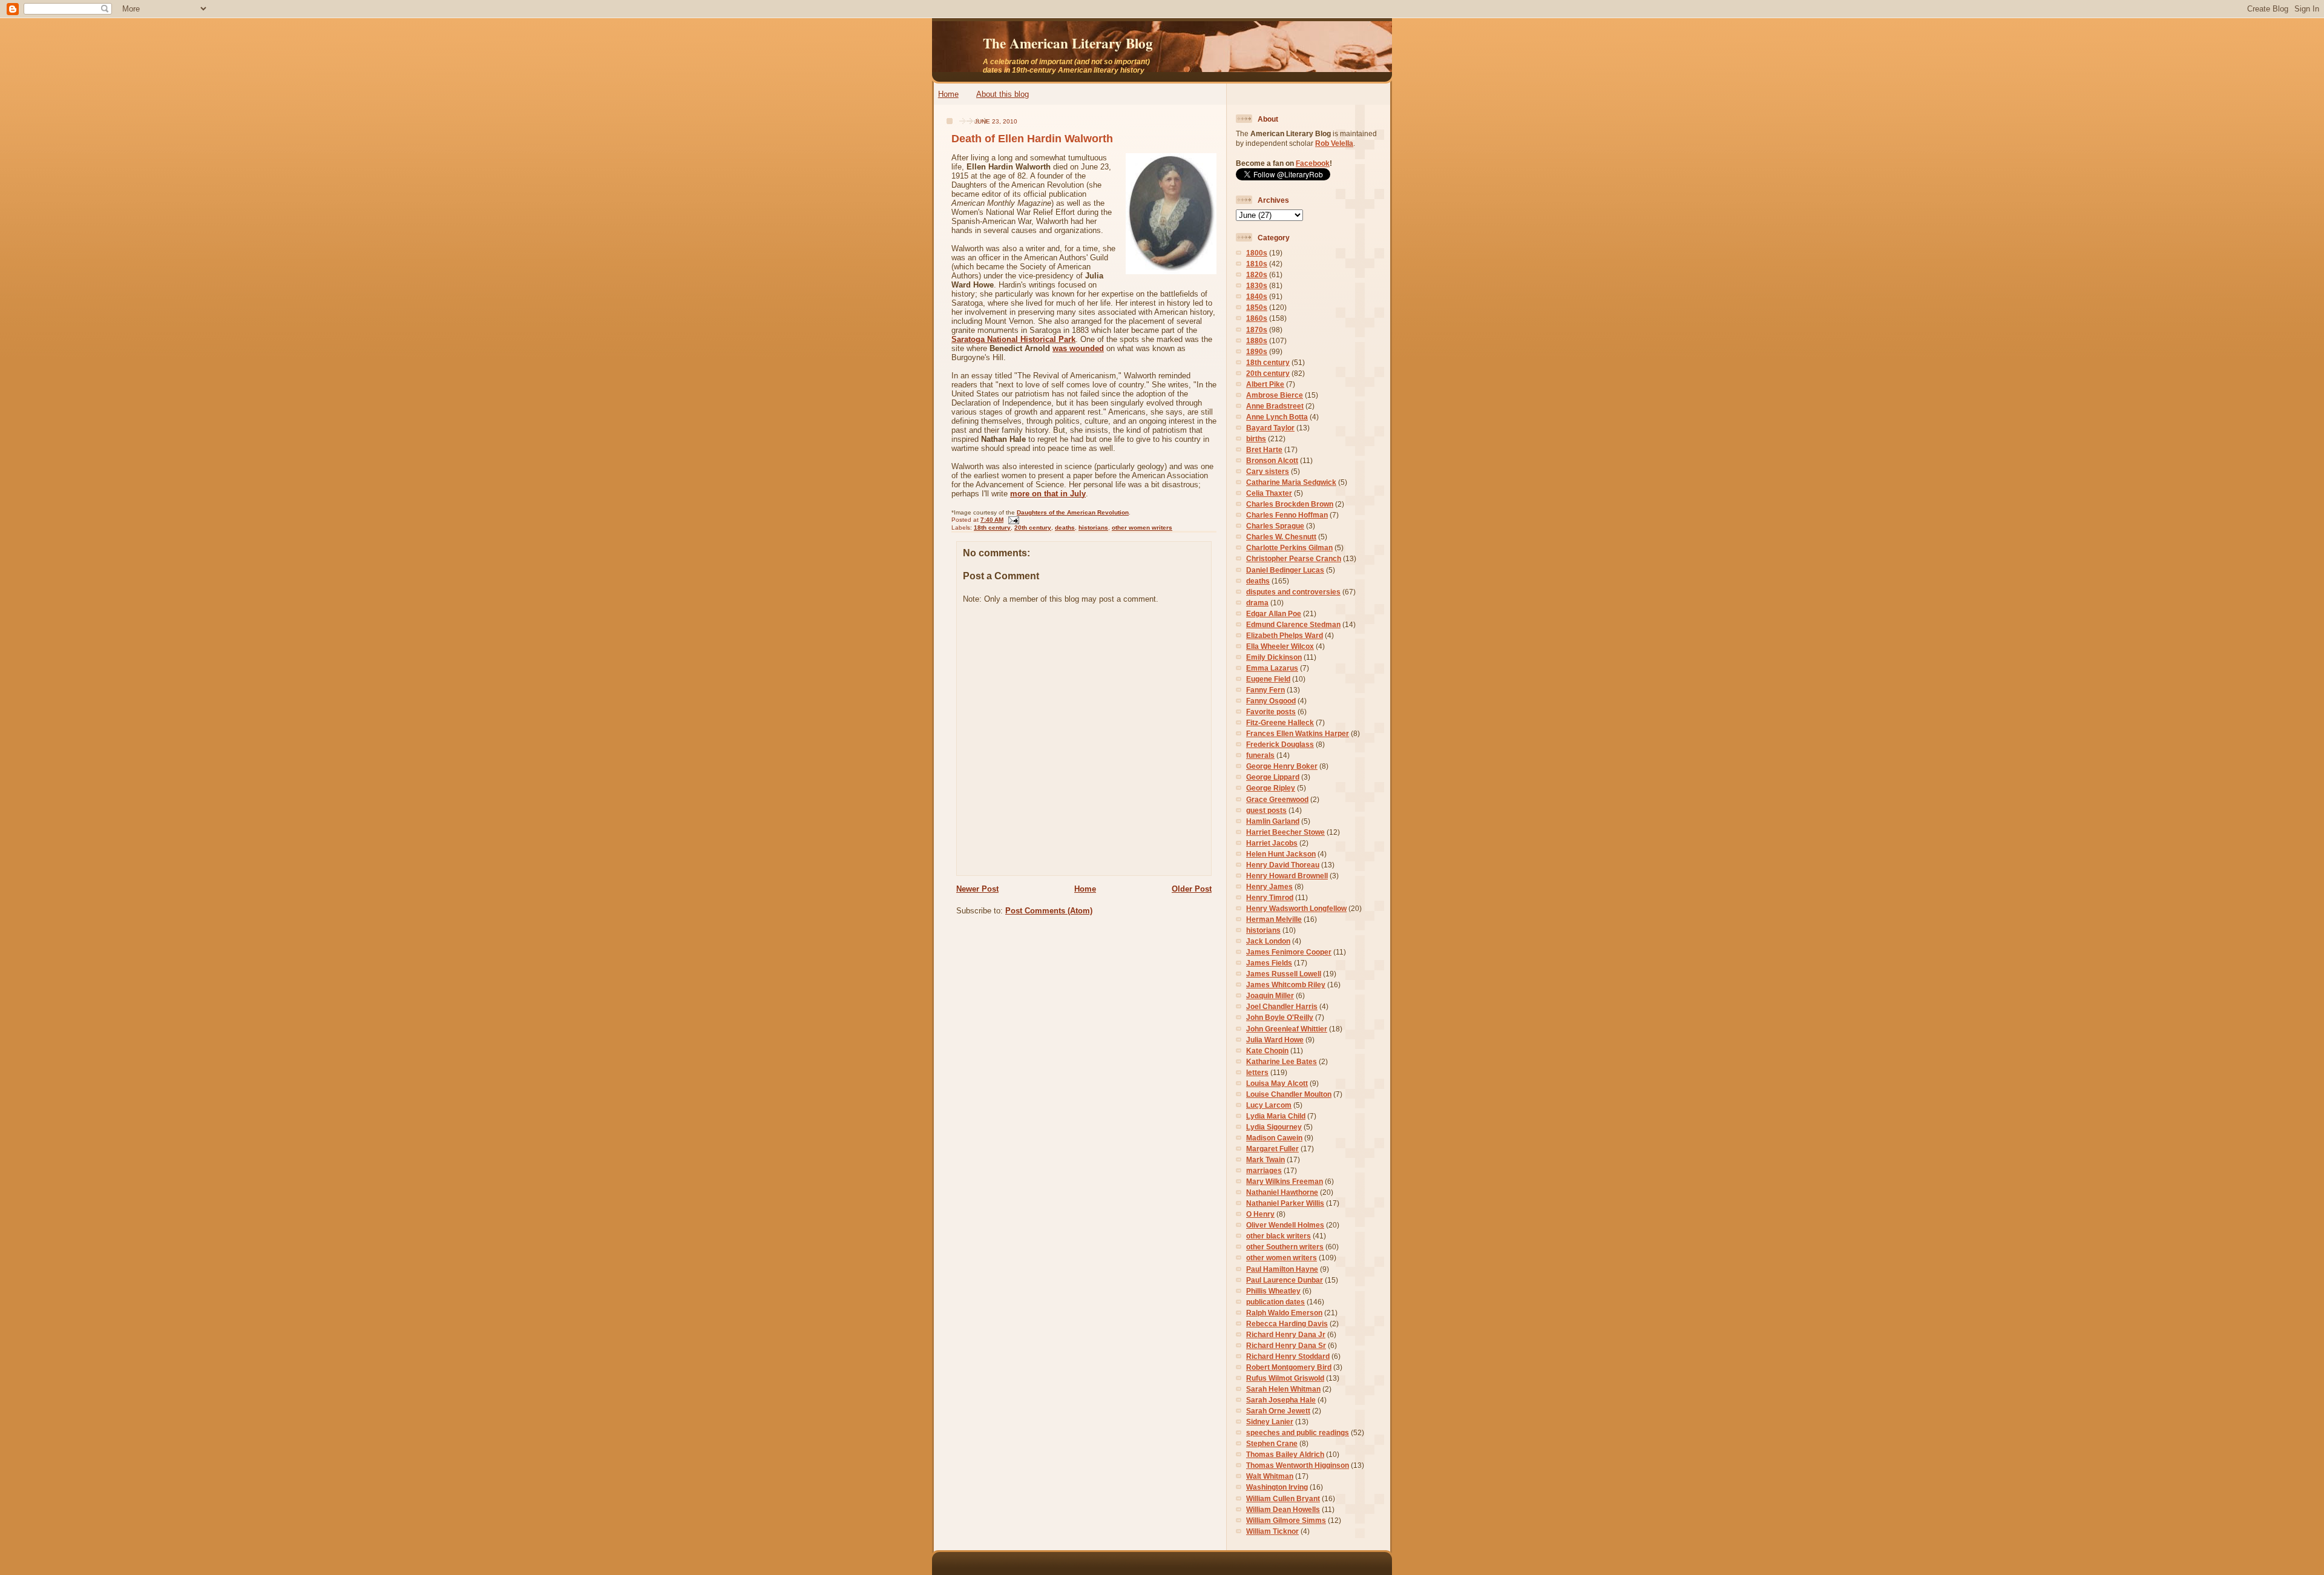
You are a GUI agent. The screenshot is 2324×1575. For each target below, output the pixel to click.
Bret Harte (1264, 449)
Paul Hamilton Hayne (1282, 1269)
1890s (1257, 351)
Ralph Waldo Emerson (1284, 1313)
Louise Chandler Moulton (1289, 1094)
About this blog (1003, 94)
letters (1257, 1072)
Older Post (1192, 889)
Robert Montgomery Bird (1289, 1367)
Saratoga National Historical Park (1013, 339)
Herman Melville (1274, 919)
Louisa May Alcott (1277, 1083)
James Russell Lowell (1284, 974)
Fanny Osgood (1271, 701)
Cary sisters (1268, 471)
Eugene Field (1268, 679)
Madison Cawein (1274, 1138)
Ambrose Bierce (1275, 395)
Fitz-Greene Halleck (1280, 722)
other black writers (1279, 1236)
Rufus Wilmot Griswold (1285, 1378)
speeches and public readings (1298, 1432)
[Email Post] (1012, 520)
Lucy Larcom (1269, 1105)
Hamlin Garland (1273, 821)
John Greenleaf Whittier (1287, 1029)
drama (1257, 603)
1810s (1257, 264)
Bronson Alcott (1272, 460)
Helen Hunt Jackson (1281, 854)
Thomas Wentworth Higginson (1298, 1465)
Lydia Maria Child (1276, 1116)
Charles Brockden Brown (1290, 504)
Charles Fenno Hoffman (1287, 515)
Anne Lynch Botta (1277, 417)
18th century (992, 528)
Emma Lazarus (1272, 668)
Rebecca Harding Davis (1287, 1323)
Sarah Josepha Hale (1281, 1400)
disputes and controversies (1293, 592)
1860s (1257, 318)
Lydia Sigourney (1274, 1127)
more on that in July (1048, 494)
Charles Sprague (1275, 526)
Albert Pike (1265, 384)
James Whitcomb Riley (1286, 985)
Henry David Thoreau (1283, 865)
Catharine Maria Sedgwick (1291, 482)
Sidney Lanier (1270, 1422)
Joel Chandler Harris (1282, 1006)
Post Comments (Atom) (1049, 911)
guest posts (1266, 810)
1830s (1257, 285)
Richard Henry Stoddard (1288, 1356)
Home (948, 94)
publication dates (1275, 1302)
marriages (1264, 1170)
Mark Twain (1265, 1159)
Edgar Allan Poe (1274, 613)
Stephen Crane (1272, 1443)
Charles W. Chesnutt (1281, 537)
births (1256, 439)
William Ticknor (1272, 1531)
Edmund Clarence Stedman (1293, 624)
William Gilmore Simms (1286, 1520)
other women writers (1142, 528)
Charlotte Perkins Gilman (1289, 547)
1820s (1257, 275)
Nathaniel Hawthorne (1282, 1192)
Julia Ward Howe (1275, 1040)
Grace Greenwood (1277, 799)
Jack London (1268, 941)
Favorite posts (1271, 712)
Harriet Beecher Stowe (1285, 832)
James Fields (1269, 963)
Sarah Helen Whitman (1283, 1389)
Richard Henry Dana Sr (1286, 1345)
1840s (1257, 296)
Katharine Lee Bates (1282, 1061)
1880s (1257, 340)
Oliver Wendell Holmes (1285, 1225)
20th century (1033, 528)
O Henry (1260, 1214)
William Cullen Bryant (1283, 1498)
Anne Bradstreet (1275, 406)
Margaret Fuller (1272, 1149)
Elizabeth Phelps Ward (1285, 635)
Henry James (1269, 886)
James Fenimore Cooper (1289, 952)
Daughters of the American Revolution (1073, 512)
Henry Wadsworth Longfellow (1296, 908)
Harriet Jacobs (1272, 843)
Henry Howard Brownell (1287, 876)
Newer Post (977, 889)
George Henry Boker (1282, 766)
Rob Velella (1334, 143)
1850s (1257, 307)
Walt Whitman (1270, 1476)
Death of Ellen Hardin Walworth (1032, 139)
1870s (1257, 330)
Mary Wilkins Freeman (1285, 1181)
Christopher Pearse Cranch (1294, 558)
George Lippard (1273, 777)
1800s (1257, 253)
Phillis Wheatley (1273, 1291)
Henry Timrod (1270, 897)
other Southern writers (1285, 1247)
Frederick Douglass (1280, 744)
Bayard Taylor (1270, 428)
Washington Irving (1277, 1487)
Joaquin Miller (1270, 995)
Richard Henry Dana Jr (1286, 1334)
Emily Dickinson (1274, 657)
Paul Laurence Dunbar (1285, 1280)
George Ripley (1271, 788)
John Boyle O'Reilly (1280, 1017)
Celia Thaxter (1269, 493)
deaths (1065, 528)
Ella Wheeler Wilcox (1280, 646)
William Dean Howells (1283, 1509)
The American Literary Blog (1068, 43)
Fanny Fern (1265, 690)
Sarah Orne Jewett (1278, 1411)
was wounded (1078, 348)
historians (1093, 528)
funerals (1260, 755)
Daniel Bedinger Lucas (1285, 570)
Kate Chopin (1267, 1051)
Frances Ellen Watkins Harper (1298, 733)
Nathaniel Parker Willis (1285, 1203)
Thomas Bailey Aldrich (1285, 1454)
